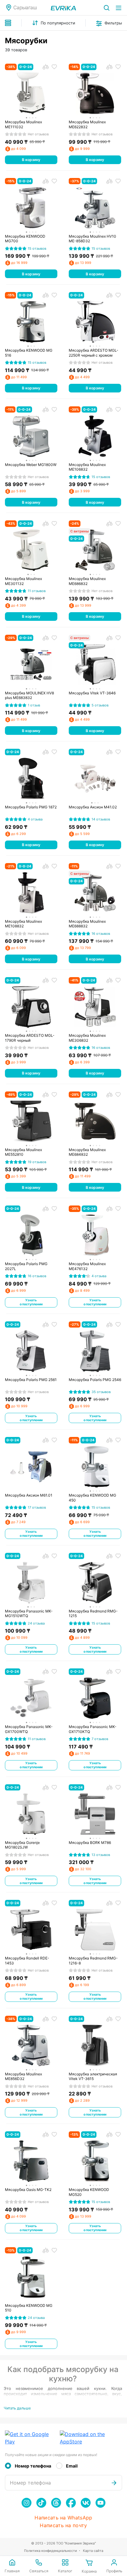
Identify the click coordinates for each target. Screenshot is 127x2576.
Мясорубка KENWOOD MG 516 (29, 353)
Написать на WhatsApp (63, 2518)
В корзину (31, 160)
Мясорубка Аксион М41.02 (93, 807)
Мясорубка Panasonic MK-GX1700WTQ (29, 1729)
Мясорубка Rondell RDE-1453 (27, 1961)
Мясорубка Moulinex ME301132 (23, 581)
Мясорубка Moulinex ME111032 (23, 124)
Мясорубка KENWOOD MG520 (89, 2192)
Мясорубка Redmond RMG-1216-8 (93, 1961)
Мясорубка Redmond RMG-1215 (93, 1614)
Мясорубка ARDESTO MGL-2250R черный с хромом (94, 353)
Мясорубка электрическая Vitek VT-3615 (93, 2076)
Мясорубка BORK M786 (90, 1843)
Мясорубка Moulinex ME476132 (87, 1266)
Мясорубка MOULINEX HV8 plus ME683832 (29, 695)
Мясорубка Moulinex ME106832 (87, 467)
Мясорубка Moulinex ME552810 (23, 1152)
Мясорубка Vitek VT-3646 (92, 693)
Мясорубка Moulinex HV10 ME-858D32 (92, 239)
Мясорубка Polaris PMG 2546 (95, 1380)
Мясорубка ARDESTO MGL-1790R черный (30, 1038)
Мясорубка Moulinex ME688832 (87, 924)
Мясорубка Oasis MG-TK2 (28, 2190)
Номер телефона (33, 2466)
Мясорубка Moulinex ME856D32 (23, 2076)
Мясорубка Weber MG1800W (31, 465)
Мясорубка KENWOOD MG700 (25, 239)
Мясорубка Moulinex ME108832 (23, 924)
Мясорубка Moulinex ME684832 (87, 1152)
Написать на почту (63, 2525)
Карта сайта (93, 2551)
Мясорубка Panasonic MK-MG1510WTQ (29, 1614)
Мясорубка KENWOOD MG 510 (29, 2308)
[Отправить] (114, 2483)
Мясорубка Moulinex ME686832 (87, 581)
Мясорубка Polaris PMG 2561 (31, 1380)
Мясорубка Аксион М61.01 (29, 1495)
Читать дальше (17, 2408)
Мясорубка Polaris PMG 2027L (26, 1266)
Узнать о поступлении (31, 1302)
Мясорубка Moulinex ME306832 (87, 1038)
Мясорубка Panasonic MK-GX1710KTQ (93, 1729)
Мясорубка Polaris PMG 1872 (31, 807)
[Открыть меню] (119, 8)
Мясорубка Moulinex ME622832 (87, 124)
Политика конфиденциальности (51, 2551)
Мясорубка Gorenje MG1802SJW (22, 1845)
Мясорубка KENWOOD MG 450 (92, 1498)
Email (72, 2466)
